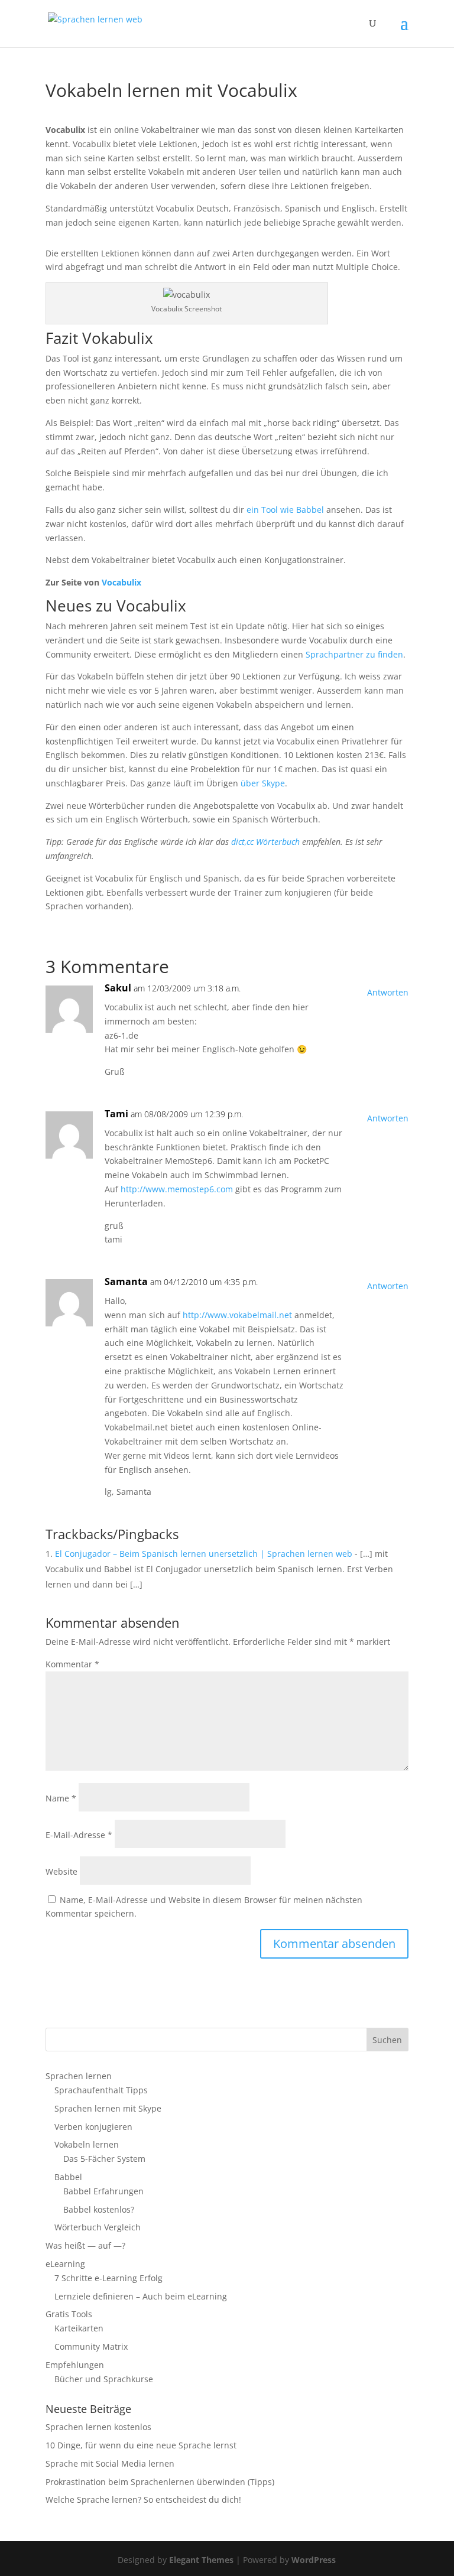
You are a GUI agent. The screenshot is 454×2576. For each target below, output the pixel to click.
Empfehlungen (75, 2365)
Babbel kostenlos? (99, 2209)
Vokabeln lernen (87, 2144)
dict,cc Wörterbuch (265, 842)
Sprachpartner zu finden (354, 654)
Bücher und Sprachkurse (104, 2379)
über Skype (263, 783)
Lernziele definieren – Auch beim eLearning (141, 2296)
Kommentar (72, 1664)
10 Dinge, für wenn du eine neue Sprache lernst (141, 2445)
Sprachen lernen (79, 2076)
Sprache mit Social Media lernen (110, 2463)
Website (61, 1871)
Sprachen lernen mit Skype (108, 2108)
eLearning (65, 2264)
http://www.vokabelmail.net (237, 1315)
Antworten (388, 992)
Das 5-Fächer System (104, 2159)
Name (61, 1798)
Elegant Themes (201, 2560)
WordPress (314, 2560)
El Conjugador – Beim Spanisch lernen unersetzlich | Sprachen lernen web (204, 1554)
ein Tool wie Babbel (285, 510)
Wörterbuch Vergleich (98, 2227)
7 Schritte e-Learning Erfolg (108, 2278)
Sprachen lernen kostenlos (98, 2427)
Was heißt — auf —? (85, 2245)
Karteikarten (79, 2328)
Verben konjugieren (93, 2127)
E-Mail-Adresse (79, 1835)
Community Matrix (91, 2346)
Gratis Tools (69, 2314)
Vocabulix (121, 582)
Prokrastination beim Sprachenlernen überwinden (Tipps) (160, 2482)
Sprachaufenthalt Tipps (101, 2090)
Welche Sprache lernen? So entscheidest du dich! (143, 2499)
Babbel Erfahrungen (103, 2191)
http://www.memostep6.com (177, 1189)
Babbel (68, 2177)
